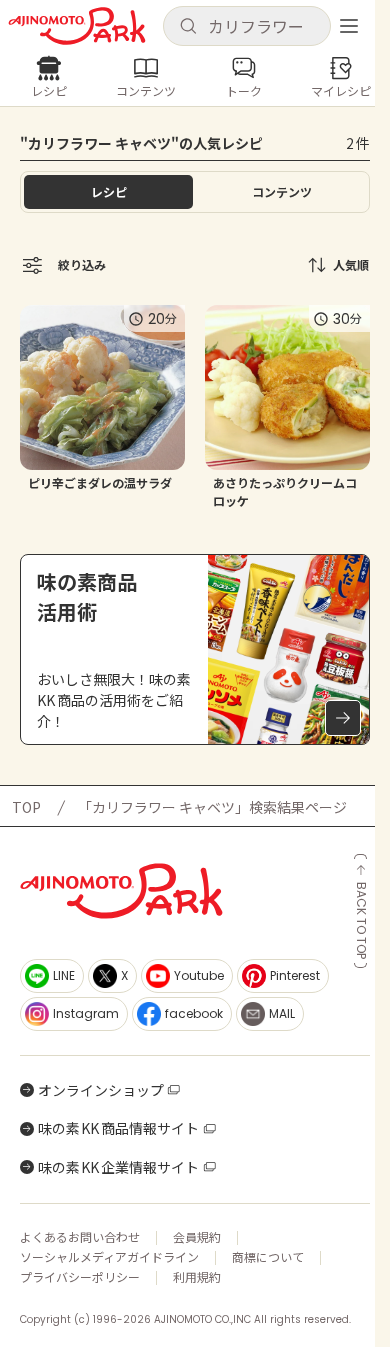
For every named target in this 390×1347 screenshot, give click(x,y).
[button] (247, 26)
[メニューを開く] (349, 26)
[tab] (281, 192)
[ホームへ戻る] (77, 26)
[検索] (188, 27)
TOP (26, 807)
